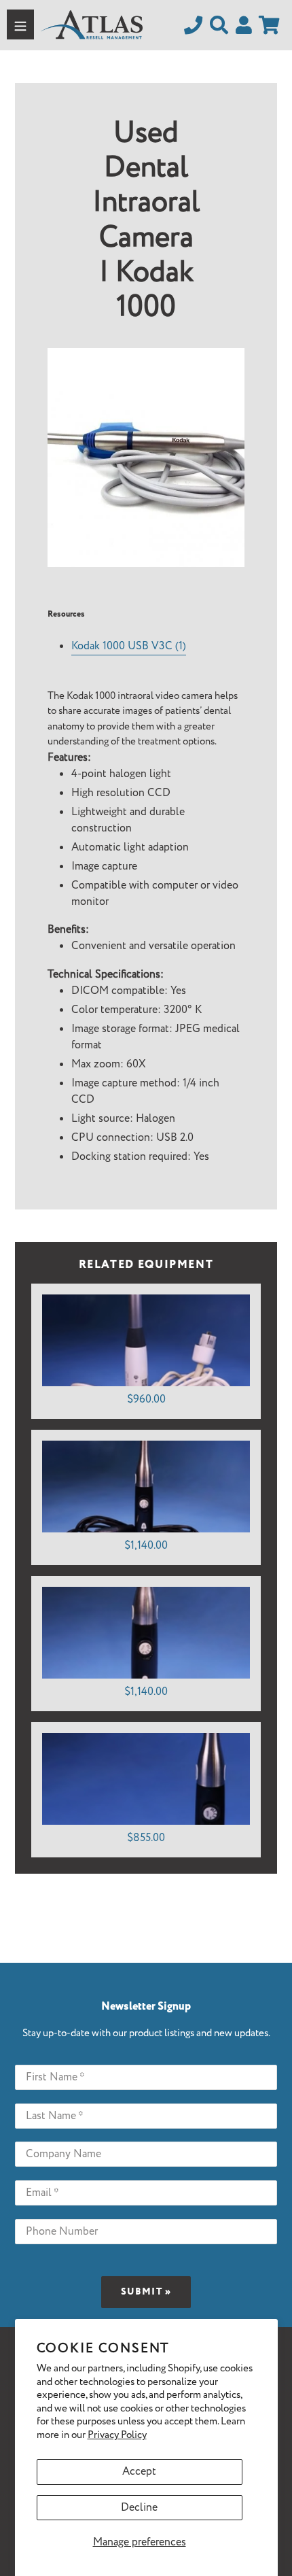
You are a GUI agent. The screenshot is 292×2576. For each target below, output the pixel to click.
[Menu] (20, 24)
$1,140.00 (146, 1546)
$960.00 (146, 1399)
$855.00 (146, 1838)
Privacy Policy (117, 2435)
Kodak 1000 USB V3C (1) (129, 646)
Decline (139, 2508)
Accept (139, 2472)
